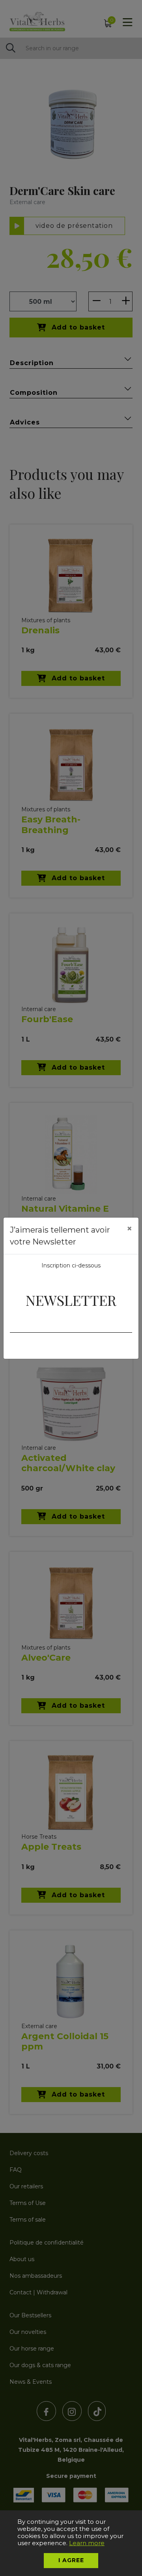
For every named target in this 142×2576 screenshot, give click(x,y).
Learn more (87, 2543)
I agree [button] (71, 2560)
